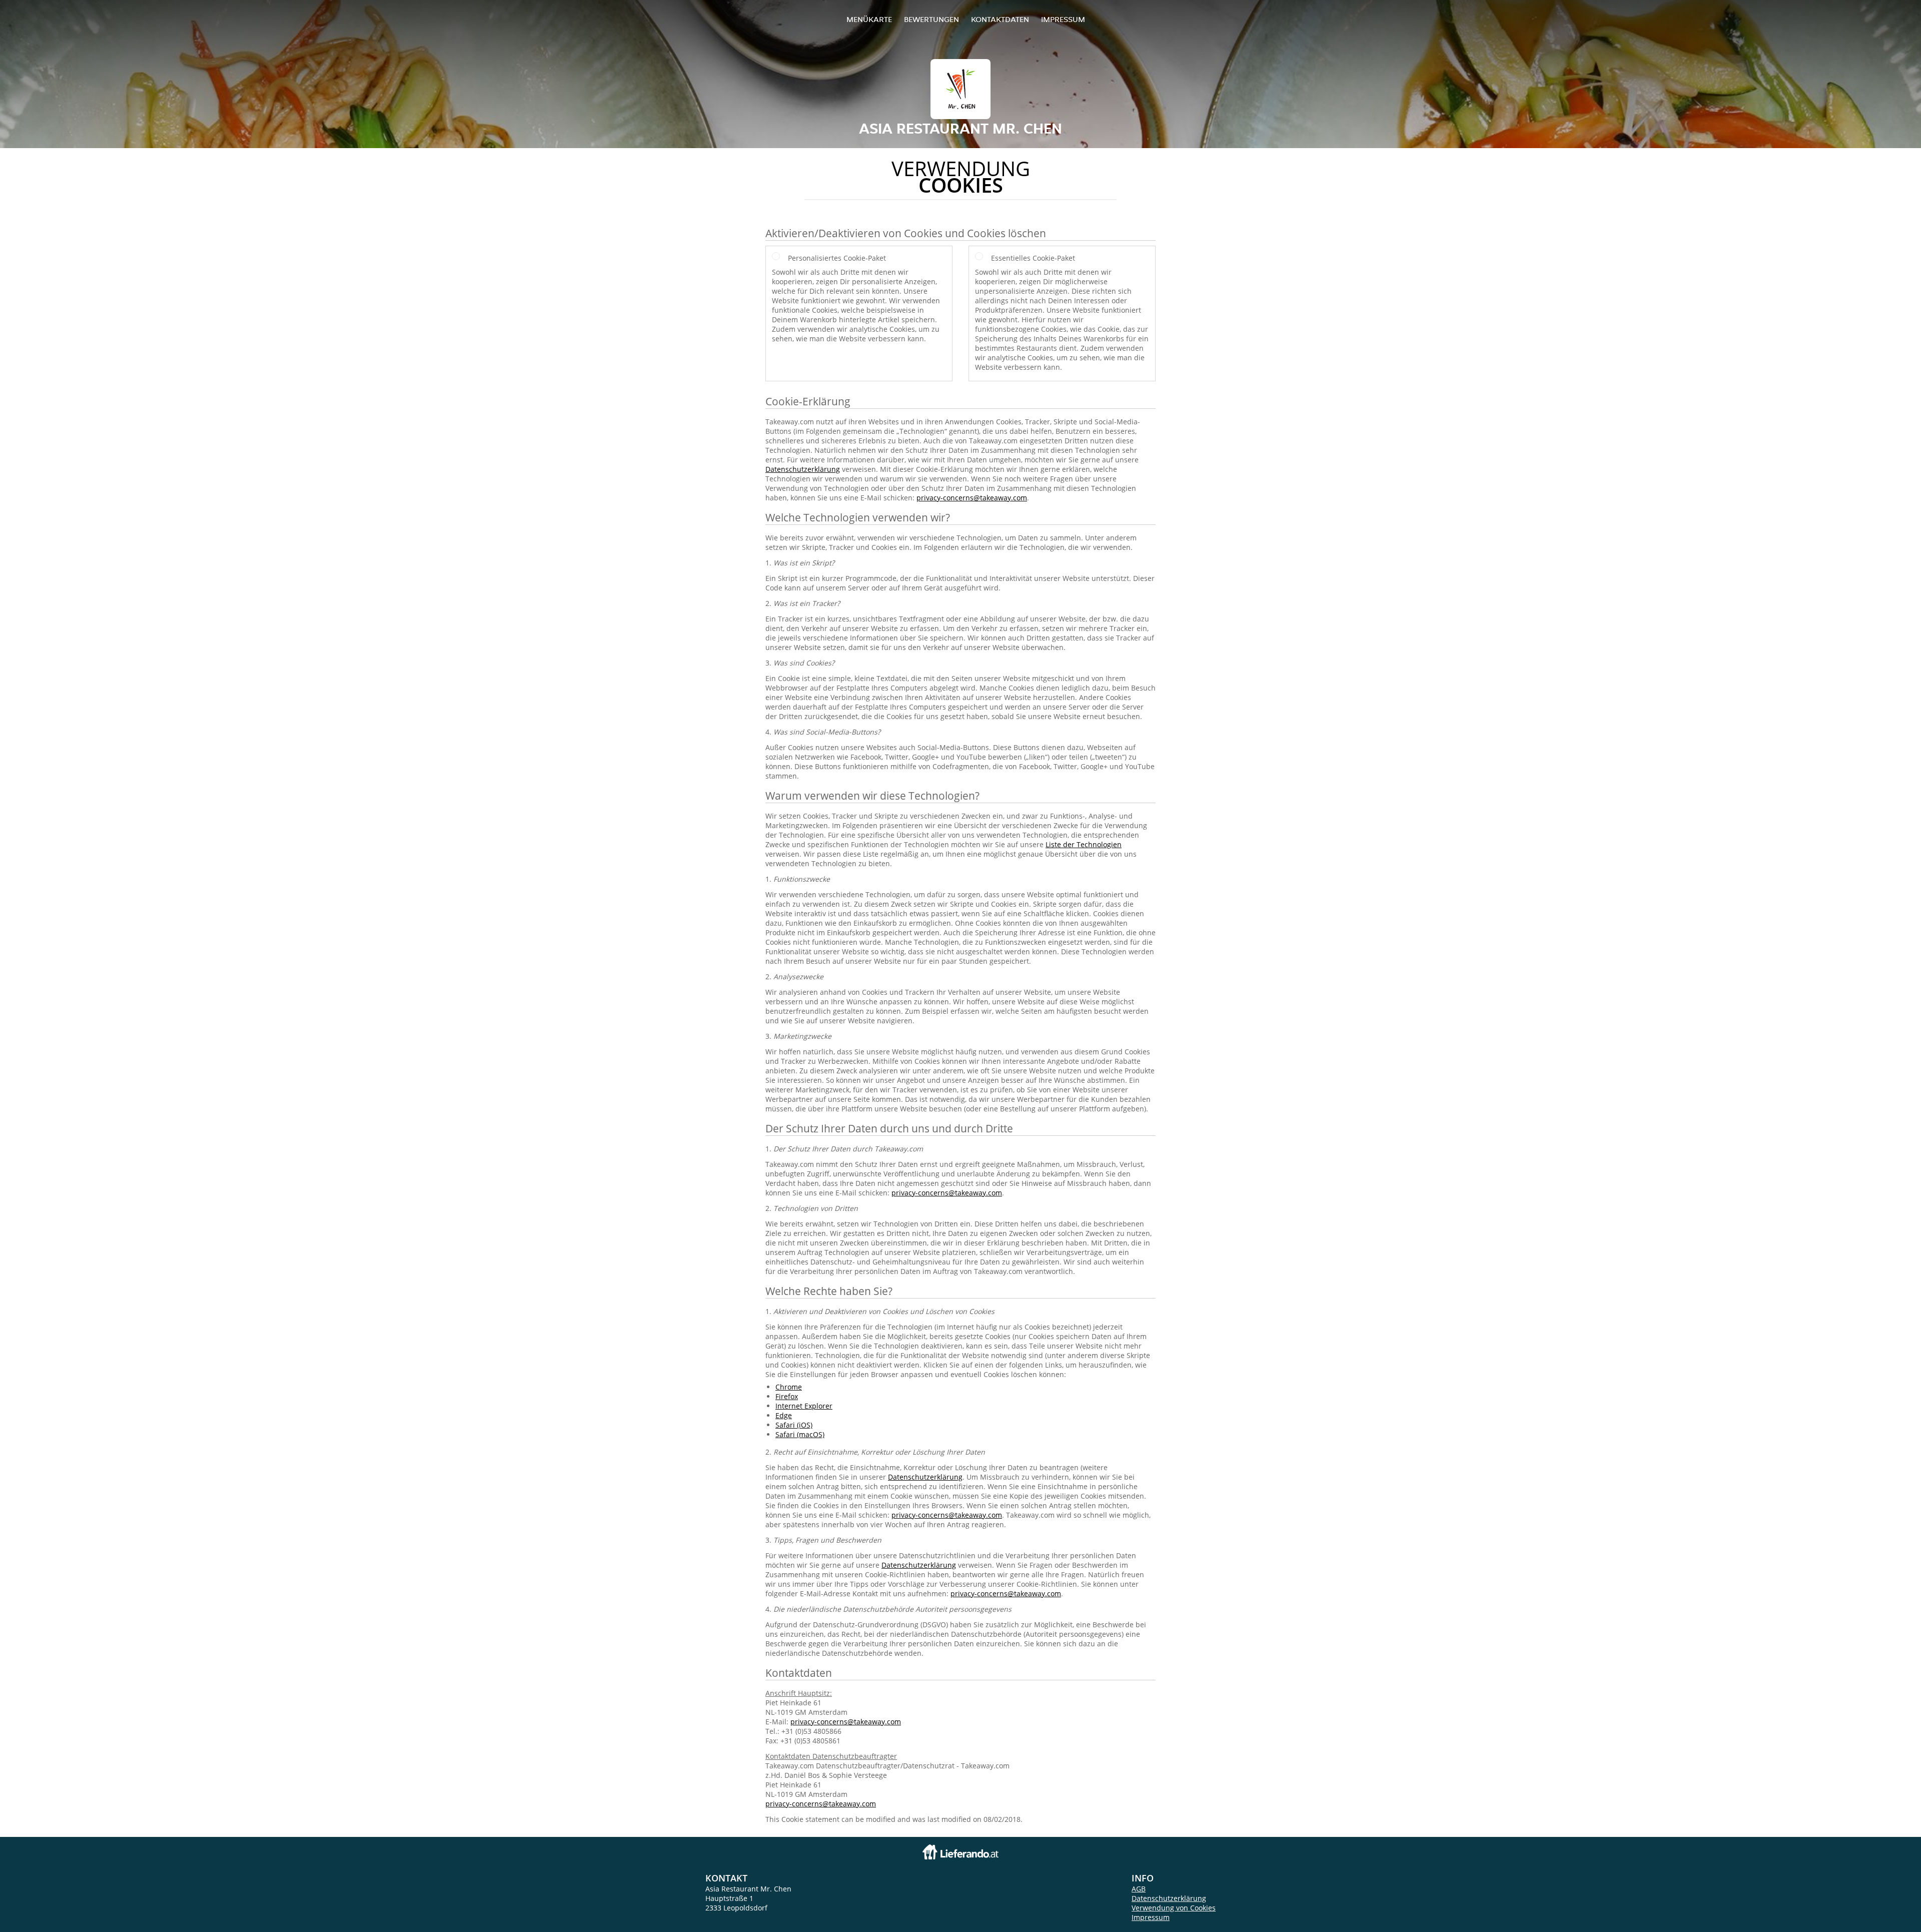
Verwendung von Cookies (1174, 1908)
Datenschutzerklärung (803, 469)
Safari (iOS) (794, 1425)
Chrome (789, 1387)
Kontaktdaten (1000, 19)
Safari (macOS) (800, 1434)
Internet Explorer (804, 1406)
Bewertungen (931, 19)
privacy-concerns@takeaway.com (972, 498)
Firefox (787, 1396)
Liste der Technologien (1084, 844)
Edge (784, 1415)
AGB (1139, 1889)
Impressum (1063, 19)
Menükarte (869, 19)
